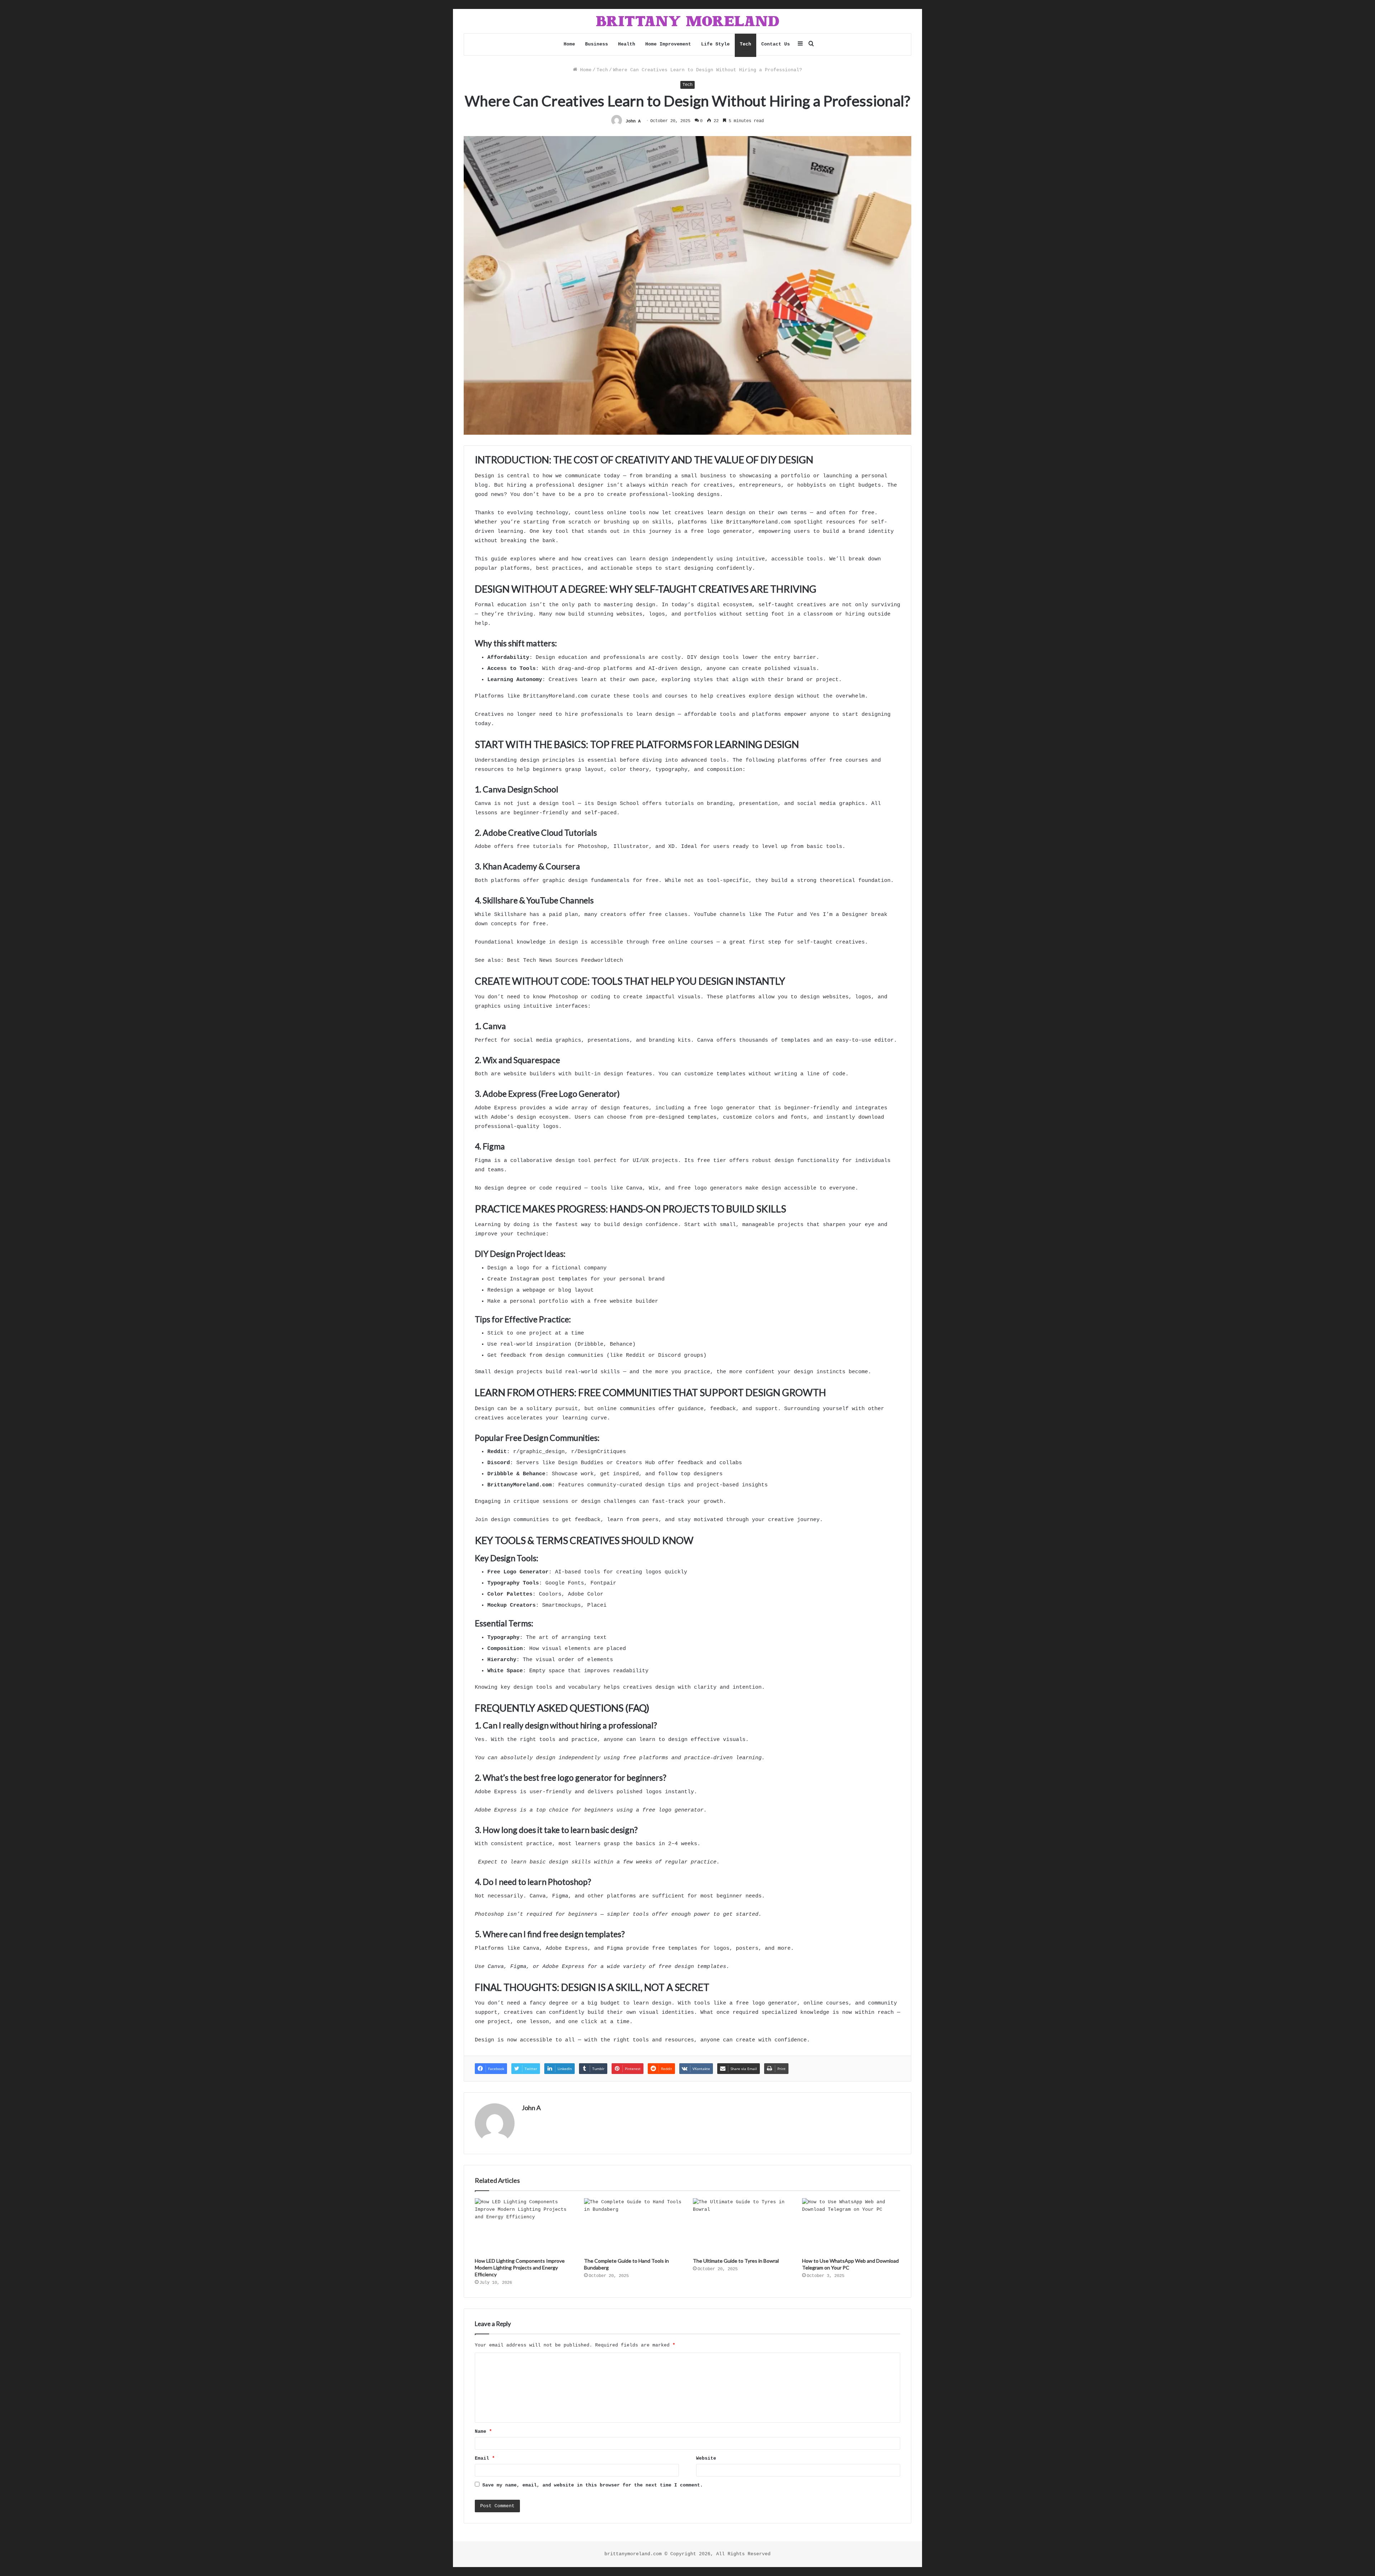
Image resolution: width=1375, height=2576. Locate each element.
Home (569, 44)
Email (485, 2458)
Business (597, 44)
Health (627, 44)
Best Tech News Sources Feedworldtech (565, 961)
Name (483, 2432)
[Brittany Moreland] (687, 21)
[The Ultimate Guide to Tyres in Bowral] (742, 2226)
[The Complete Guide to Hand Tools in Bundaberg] (633, 2226)
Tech (746, 44)
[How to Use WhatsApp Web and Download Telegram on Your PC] (851, 2226)
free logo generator (725, 1108)
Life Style (715, 44)
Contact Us (776, 44)
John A (633, 121)
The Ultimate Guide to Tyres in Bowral (736, 2261)
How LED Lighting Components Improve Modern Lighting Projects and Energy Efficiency (520, 2268)
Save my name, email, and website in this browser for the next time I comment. (593, 2485)
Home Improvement (668, 44)
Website (706, 2458)
